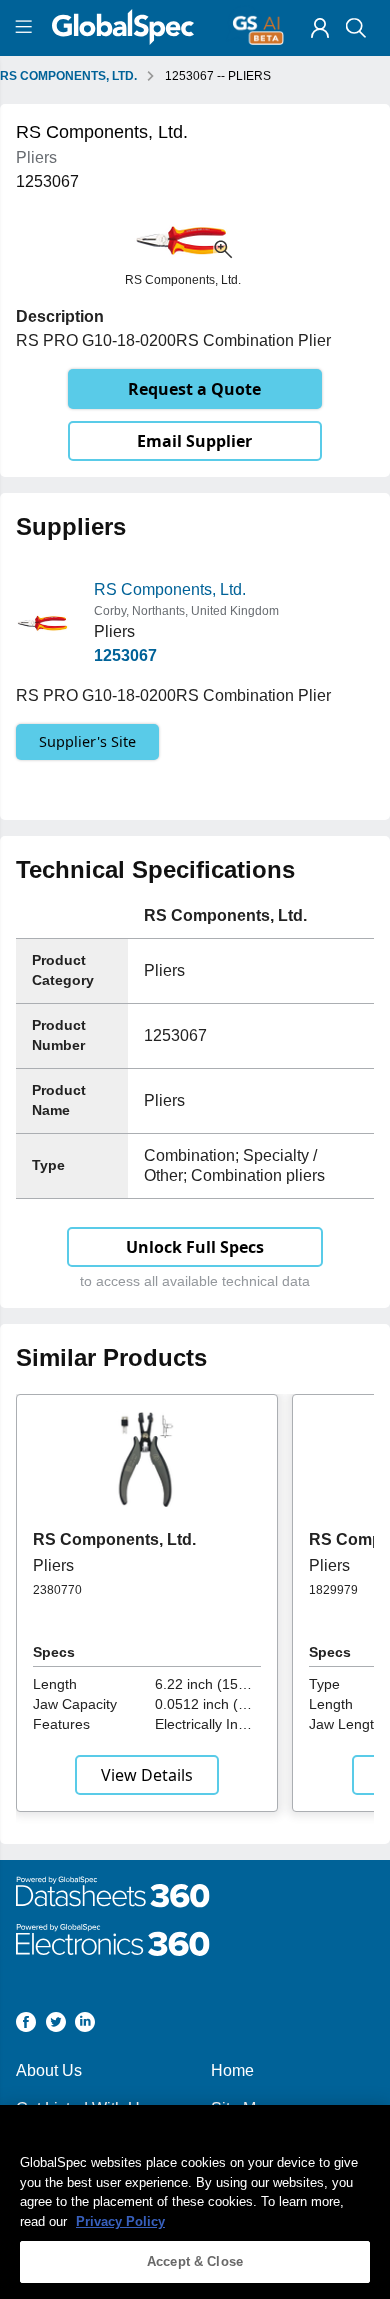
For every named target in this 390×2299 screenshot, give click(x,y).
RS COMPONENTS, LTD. (68, 76)
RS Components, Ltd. (170, 589)
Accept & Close (195, 2261)
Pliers (53, 1565)
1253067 (125, 655)
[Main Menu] (26, 28)
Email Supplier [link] (194, 441)
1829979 (333, 1590)
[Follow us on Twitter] (56, 2025)
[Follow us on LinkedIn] (85, 2025)
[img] (320, 28)
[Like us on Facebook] (26, 2025)
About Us (49, 2070)
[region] (195, 2202)
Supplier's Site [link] (87, 741)
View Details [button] (147, 1775)
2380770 (57, 1590)
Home (232, 2070)
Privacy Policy (120, 2221)
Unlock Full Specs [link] (195, 1247)
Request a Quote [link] (194, 389)
